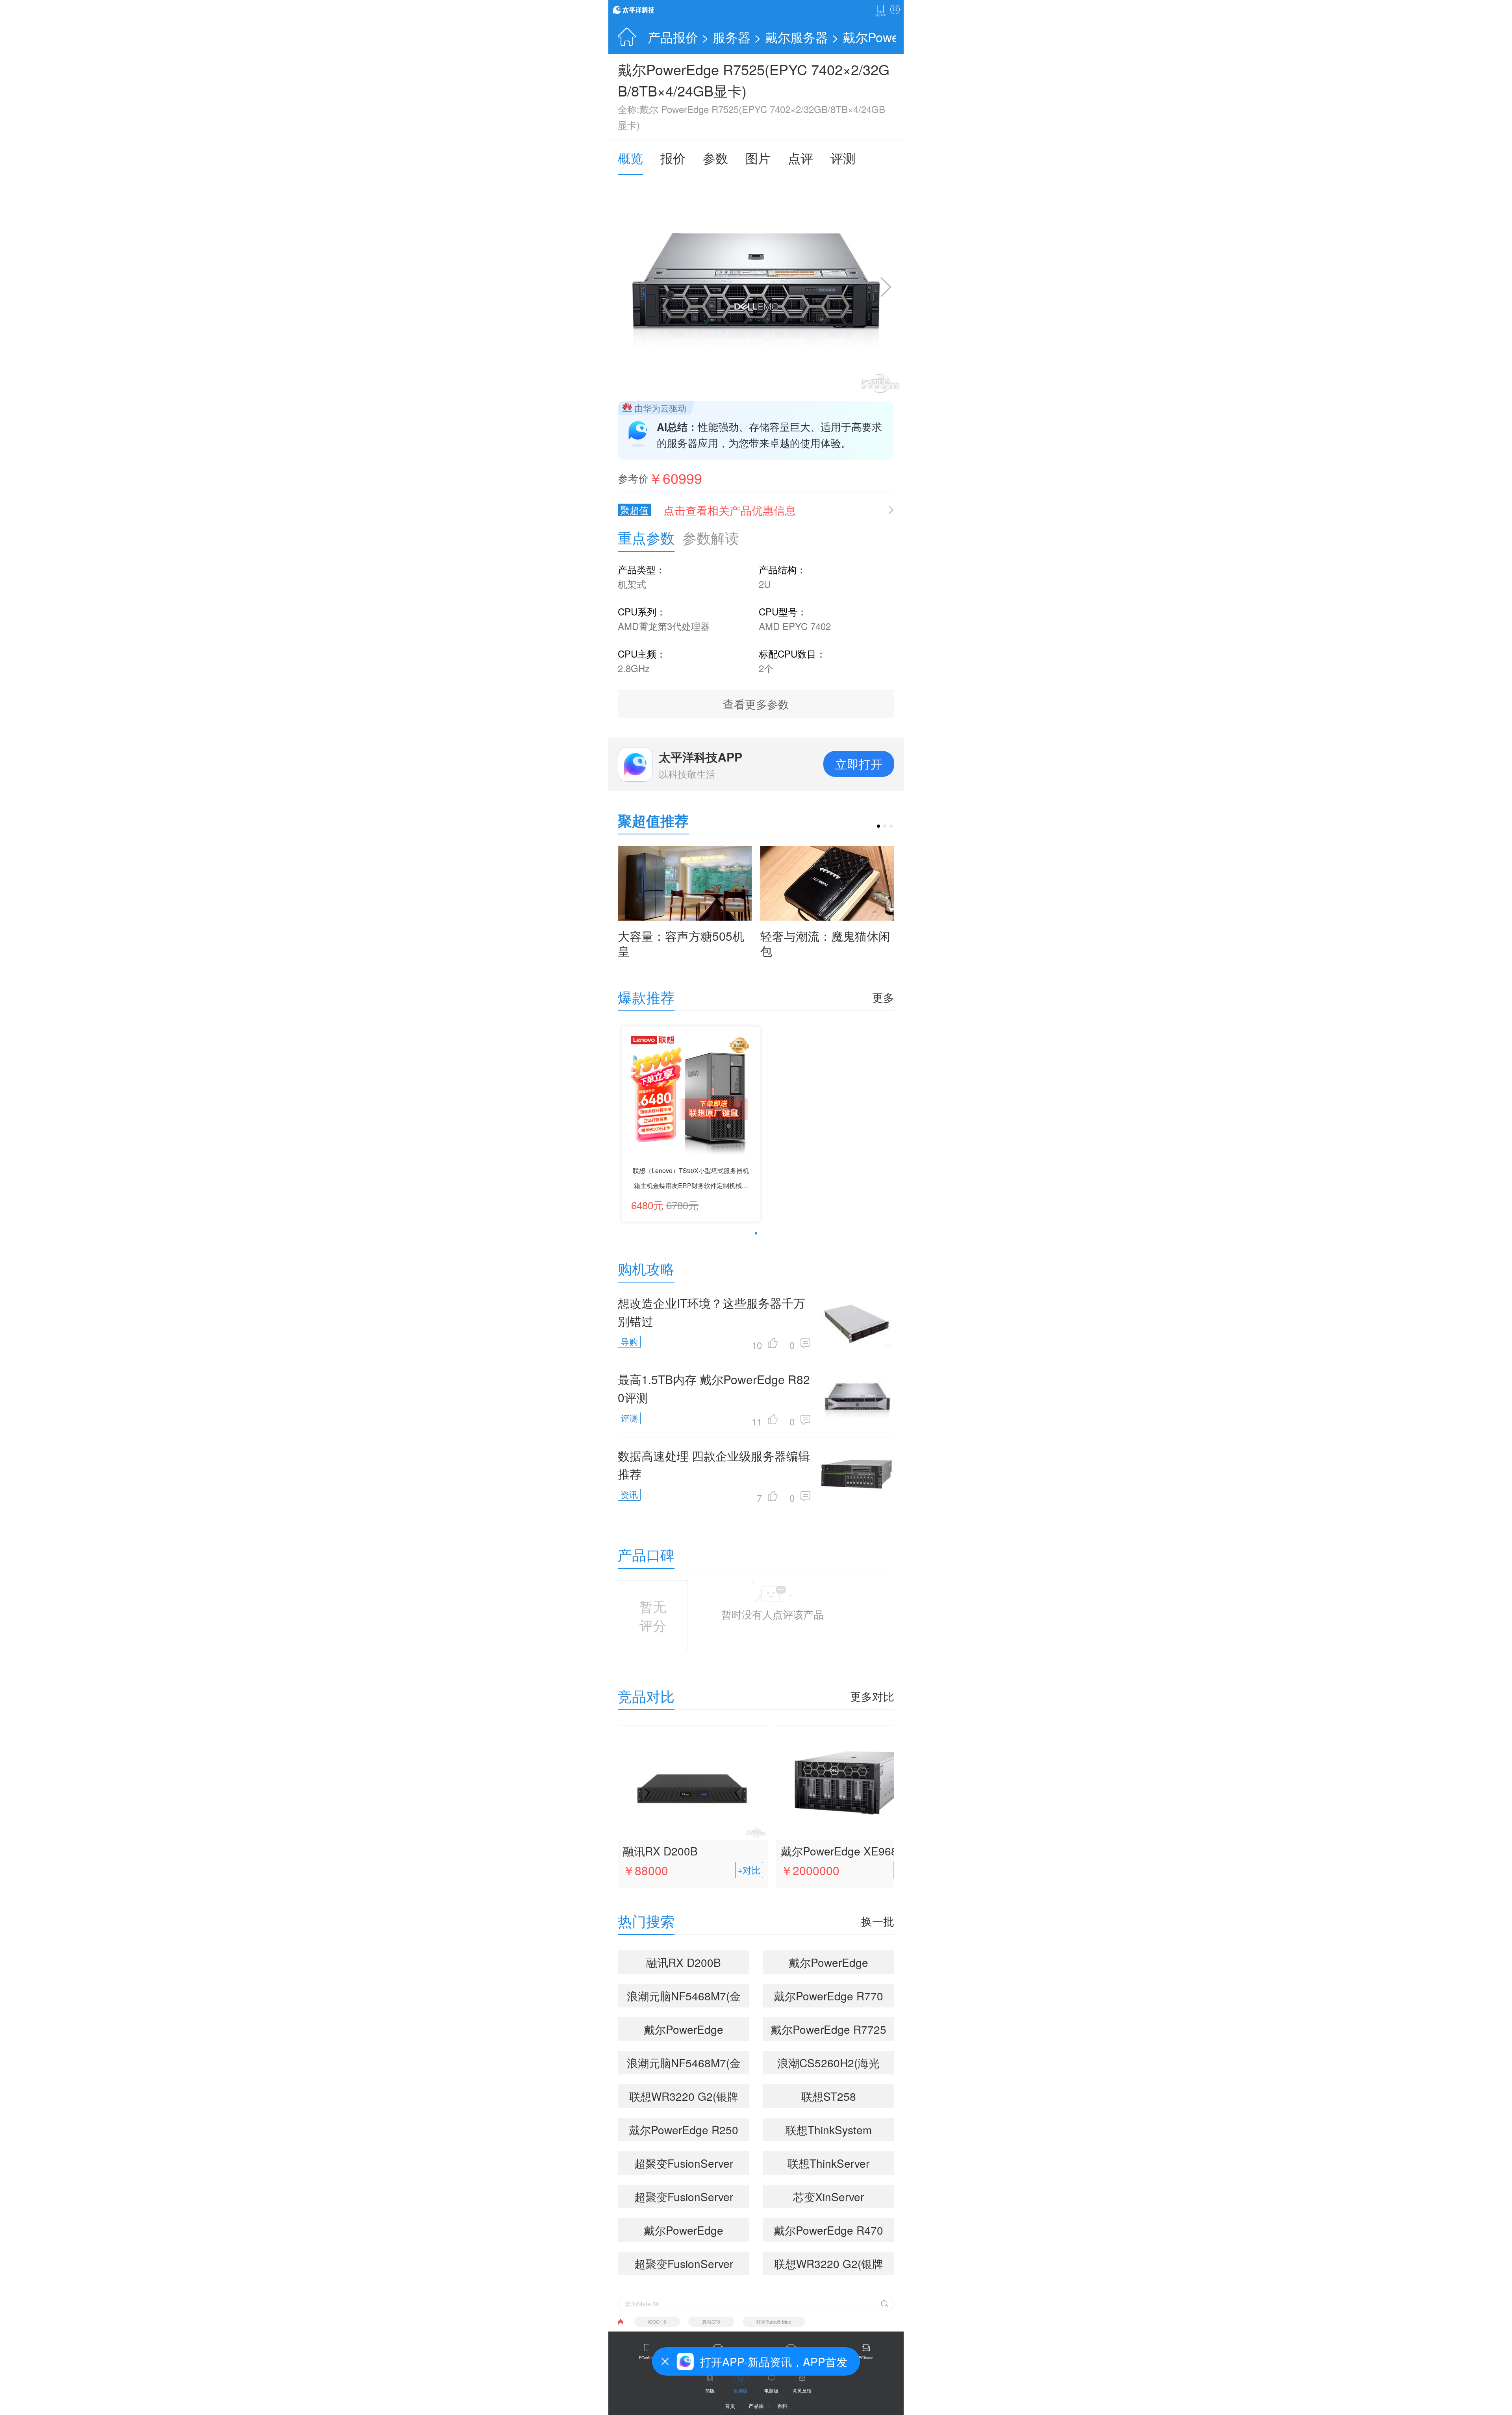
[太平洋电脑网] (645, 9)
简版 (710, 2390)
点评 (800, 158)
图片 (758, 158)
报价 (673, 158)
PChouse (866, 2358)
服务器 (732, 37)
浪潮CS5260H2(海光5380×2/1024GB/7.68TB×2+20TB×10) (832, 2065)
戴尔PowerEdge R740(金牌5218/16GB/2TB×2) (684, 2031)
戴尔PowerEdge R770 (828, 1996)
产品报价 (673, 37)
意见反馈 (802, 2390)
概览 (630, 158)
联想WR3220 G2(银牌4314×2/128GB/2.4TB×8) (832, 2265)
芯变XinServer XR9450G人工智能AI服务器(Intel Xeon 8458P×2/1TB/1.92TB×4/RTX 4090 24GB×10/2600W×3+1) (832, 2198)
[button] (878, 826)
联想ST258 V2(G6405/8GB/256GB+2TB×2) (832, 2098)
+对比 (749, 1870)
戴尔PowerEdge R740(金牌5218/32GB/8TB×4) (684, 2232)
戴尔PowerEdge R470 (828, 2230)
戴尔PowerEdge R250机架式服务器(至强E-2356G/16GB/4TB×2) (684, 2131)
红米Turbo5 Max (774, 2321)
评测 (843, 158)
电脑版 (771, 2390)
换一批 (878, 1921)
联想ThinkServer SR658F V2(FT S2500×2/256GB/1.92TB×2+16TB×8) (832, 2165)
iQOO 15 (657, 2321)
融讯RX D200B (660, 1851)
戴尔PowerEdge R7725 (828, 2029)
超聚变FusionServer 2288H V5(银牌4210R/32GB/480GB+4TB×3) (687, 2265)
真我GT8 (711, 2321)
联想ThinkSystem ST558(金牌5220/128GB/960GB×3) (829, 2131)
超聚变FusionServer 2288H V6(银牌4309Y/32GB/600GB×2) (684, 2198)
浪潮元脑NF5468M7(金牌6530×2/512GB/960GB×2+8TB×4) (687, 2065)
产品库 (756, 2406)
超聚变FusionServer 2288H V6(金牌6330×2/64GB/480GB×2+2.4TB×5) (687, 2165)
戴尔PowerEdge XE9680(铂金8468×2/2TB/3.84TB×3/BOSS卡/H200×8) (850, 1852)
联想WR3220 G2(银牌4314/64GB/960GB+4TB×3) (687, 2098)
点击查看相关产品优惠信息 (730, 510)
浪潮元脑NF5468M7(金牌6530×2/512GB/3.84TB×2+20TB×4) (687, 1998)
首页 (730, 2406)
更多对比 (872, 1696)
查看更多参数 (756, 704)
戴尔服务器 (797, 37)
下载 (880, 11)
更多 (883, 997)
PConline (647, 2358)
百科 (782, 2406)
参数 (715, 158)
